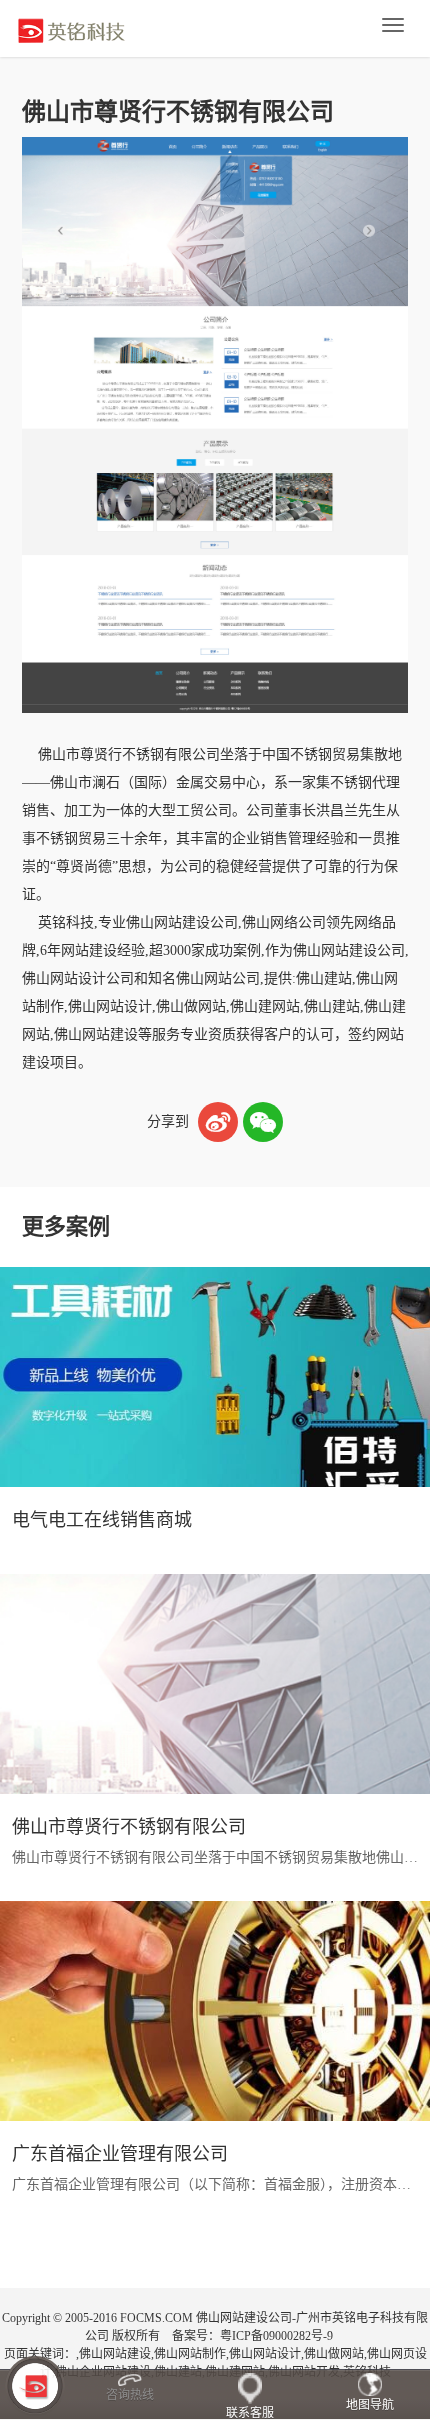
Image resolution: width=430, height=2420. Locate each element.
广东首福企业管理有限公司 (120, 2154)
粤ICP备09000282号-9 (276, 2336)
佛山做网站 (334, 2354)
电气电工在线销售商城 (102, 1520)
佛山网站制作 (190, 2354)
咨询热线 (130, 2395)
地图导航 (370, 2405)
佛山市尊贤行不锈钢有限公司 (129, 1827)
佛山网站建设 (115, 2354)
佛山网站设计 (265, 2354)
